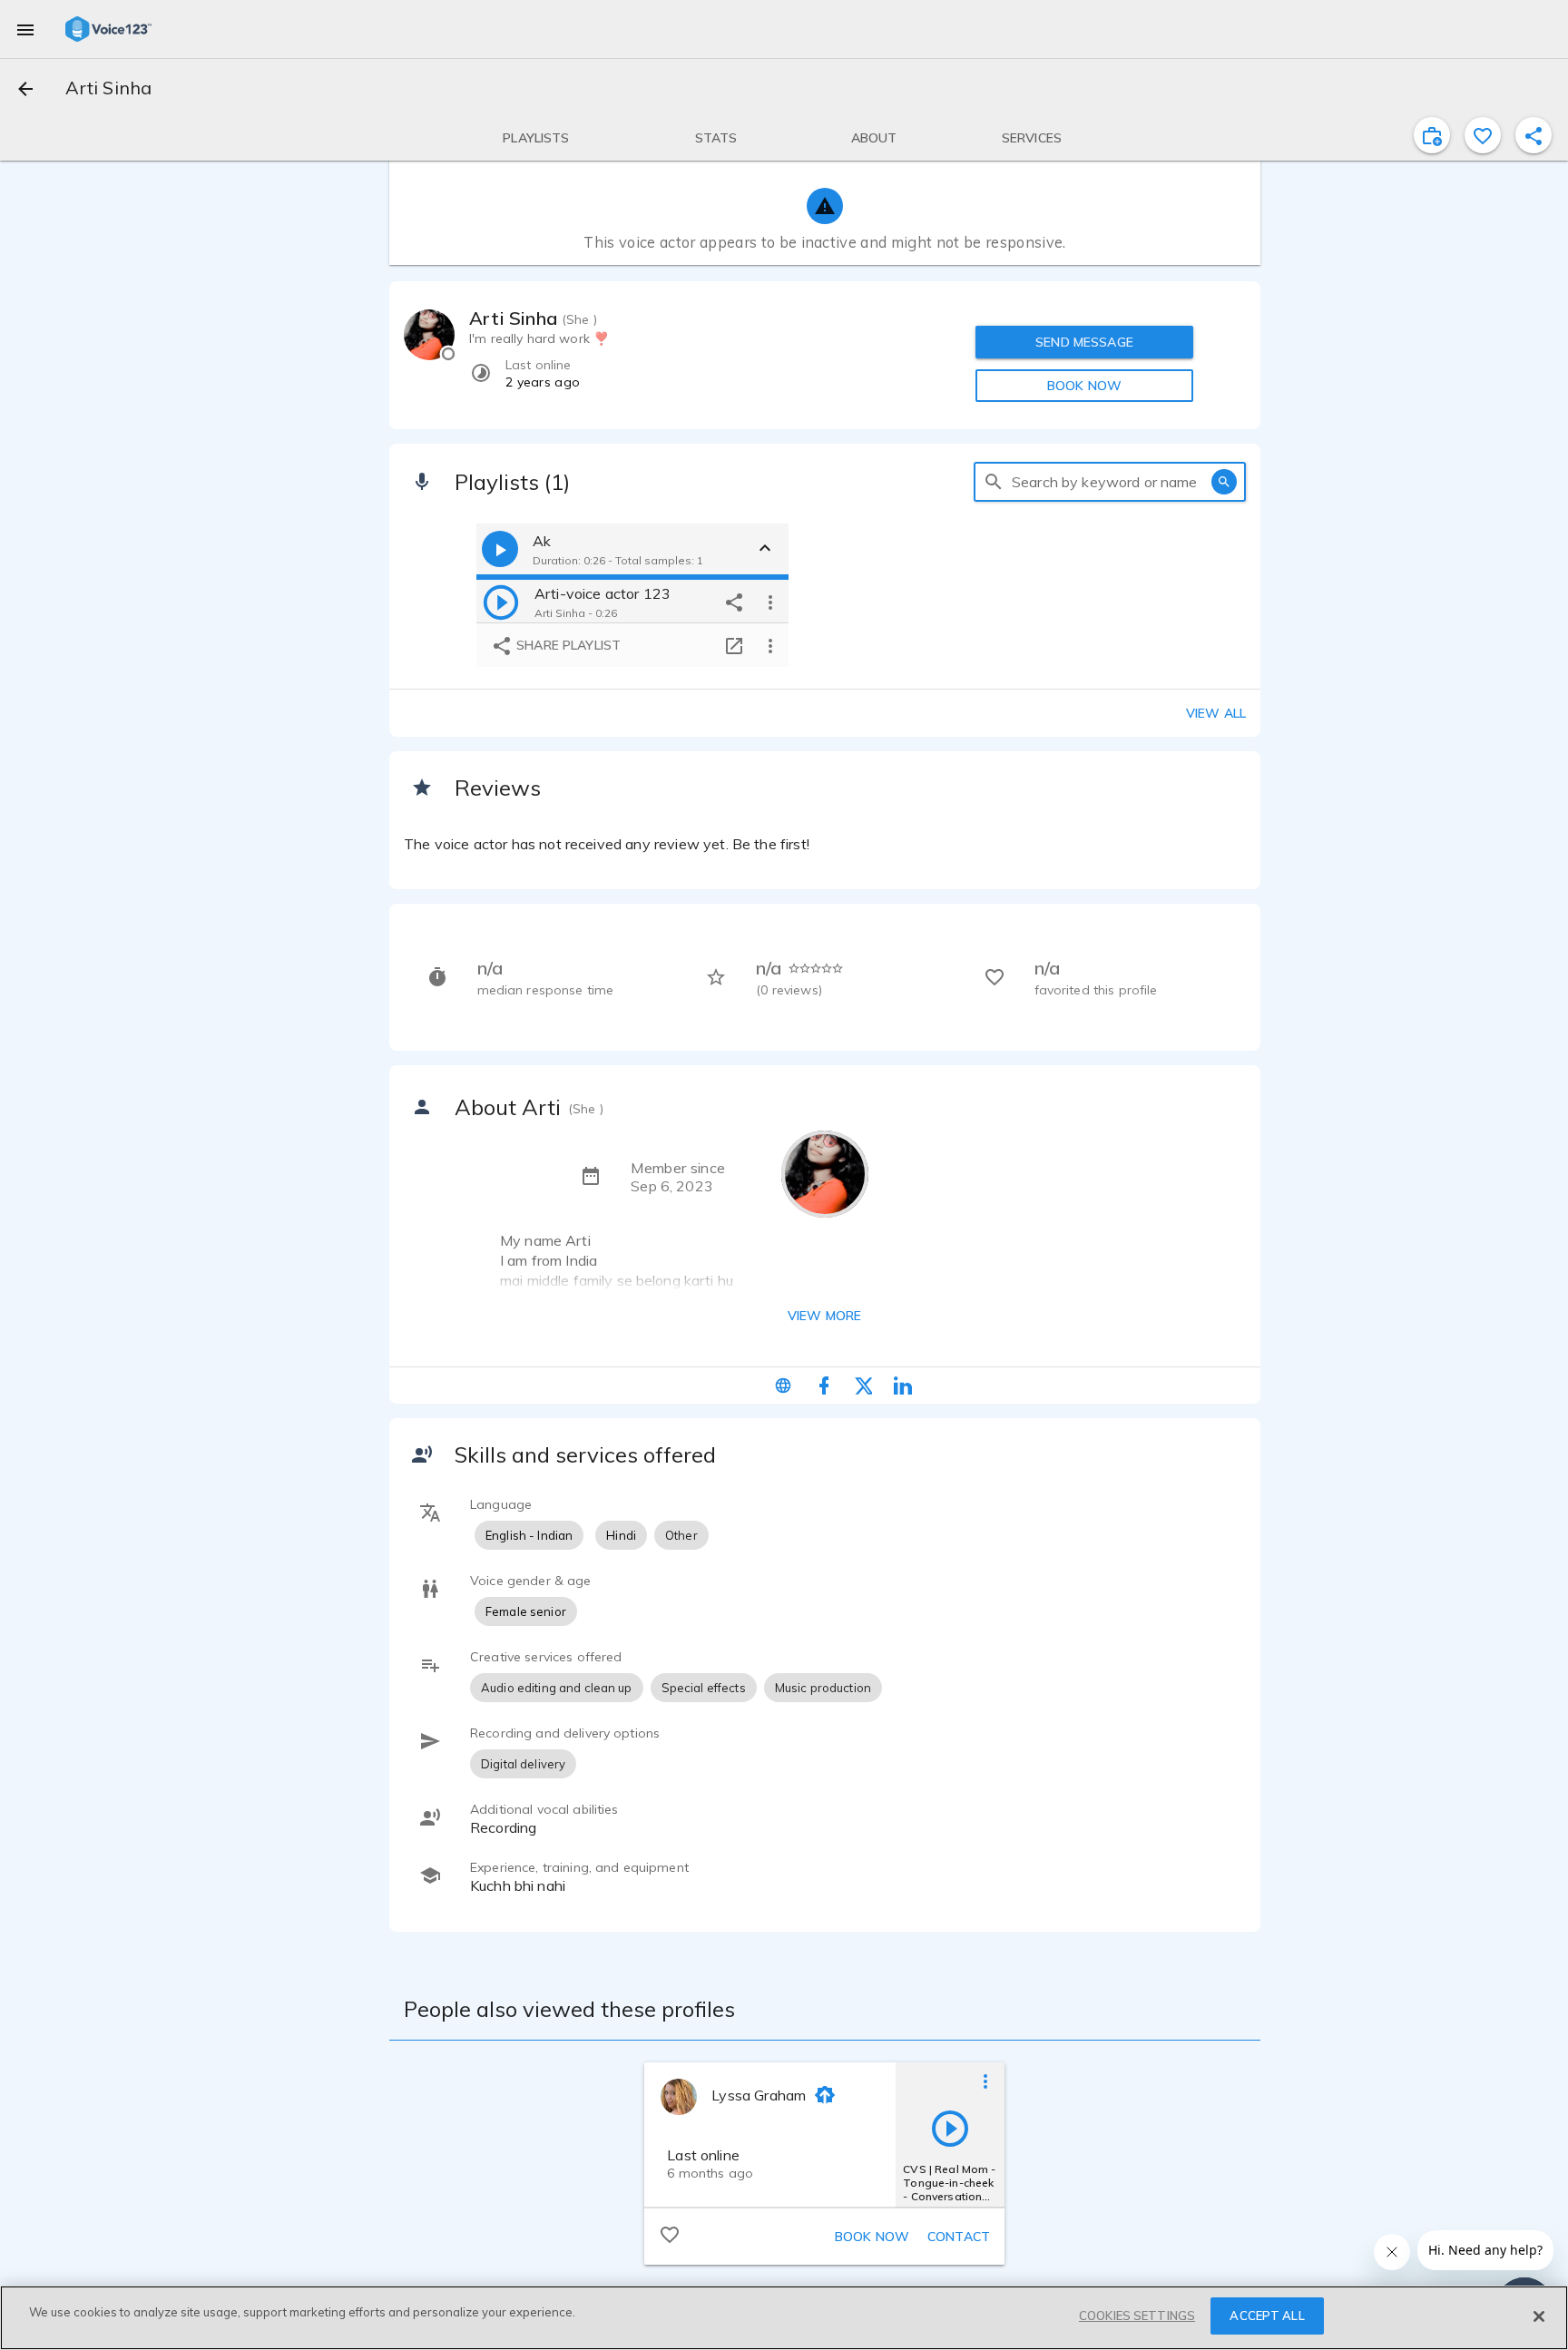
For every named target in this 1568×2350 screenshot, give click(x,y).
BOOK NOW (1084, 386)
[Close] (1539, 2316)
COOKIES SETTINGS (1137, 2316)
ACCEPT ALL (1267, 2316)
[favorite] (1483, 135)
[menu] (25, 29)
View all (1216, 713)
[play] (501, 602)
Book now (872, 2237)
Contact (959, 2237)
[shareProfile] (1534, 135)
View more (824, 1316)
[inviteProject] (1432, 135)
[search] (994, 482)
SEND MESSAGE (1084, 342)
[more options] (770, 602)
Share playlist (567, 645)
